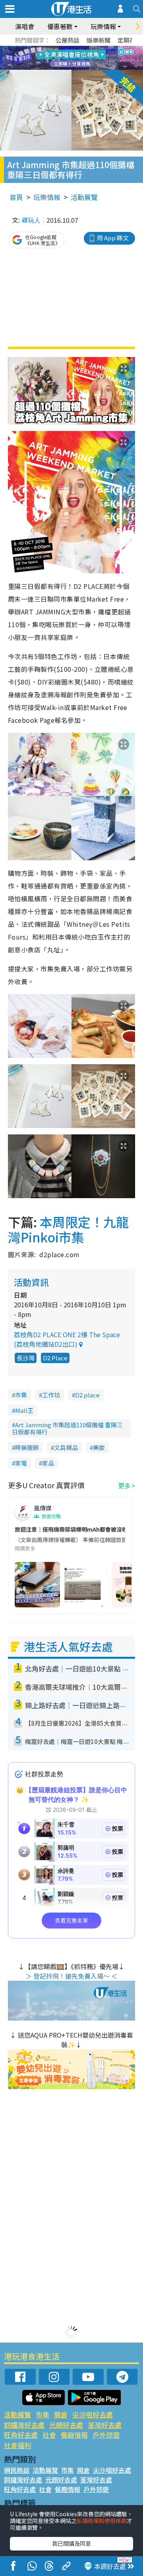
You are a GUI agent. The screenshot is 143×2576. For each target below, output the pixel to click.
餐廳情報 (74, 2435)
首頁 (16, 197)
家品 (48, 1463)
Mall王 (24, 1410)
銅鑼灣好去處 (24, 2425)
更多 (124, 1485)
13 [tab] (73, 68)
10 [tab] (77, 58)
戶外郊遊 (106, 2435)
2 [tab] (62, 49)
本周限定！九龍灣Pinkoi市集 (68, 1229)
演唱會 (25, 26)
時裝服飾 (27, 1447)
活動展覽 (84, 197)
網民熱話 (17, 2470)
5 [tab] (85, 49)
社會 (49, 2435)
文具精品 (66, 1447)
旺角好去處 (21, 2435)
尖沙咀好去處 (93, 2414)
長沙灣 (26, 1358)
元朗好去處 (66, 2425)
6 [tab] (93, 49)
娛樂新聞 (99, 40)
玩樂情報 (47, 197)
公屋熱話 (68, 40)
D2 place (87, 1395)
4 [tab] (77, 49)
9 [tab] (70, 58)
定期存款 (129, 40)
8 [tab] (62, 58)
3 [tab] (70, 49)
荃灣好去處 (105, 2425)
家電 (21, 1463)
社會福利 (17, 2445)
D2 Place (55, 1358)
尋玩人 (31, 220)
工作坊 (51, 1395)
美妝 (99, 1447)
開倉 (61, 2414)
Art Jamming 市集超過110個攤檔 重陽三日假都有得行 (67, 1428)
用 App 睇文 (113, 238)
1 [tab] (54, 49)
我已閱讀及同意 (71, 2543)
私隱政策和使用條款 (102, 2521)
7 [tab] (54, 58)
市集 (21, 1395)
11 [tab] (85, 58)
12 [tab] (93, 58)
